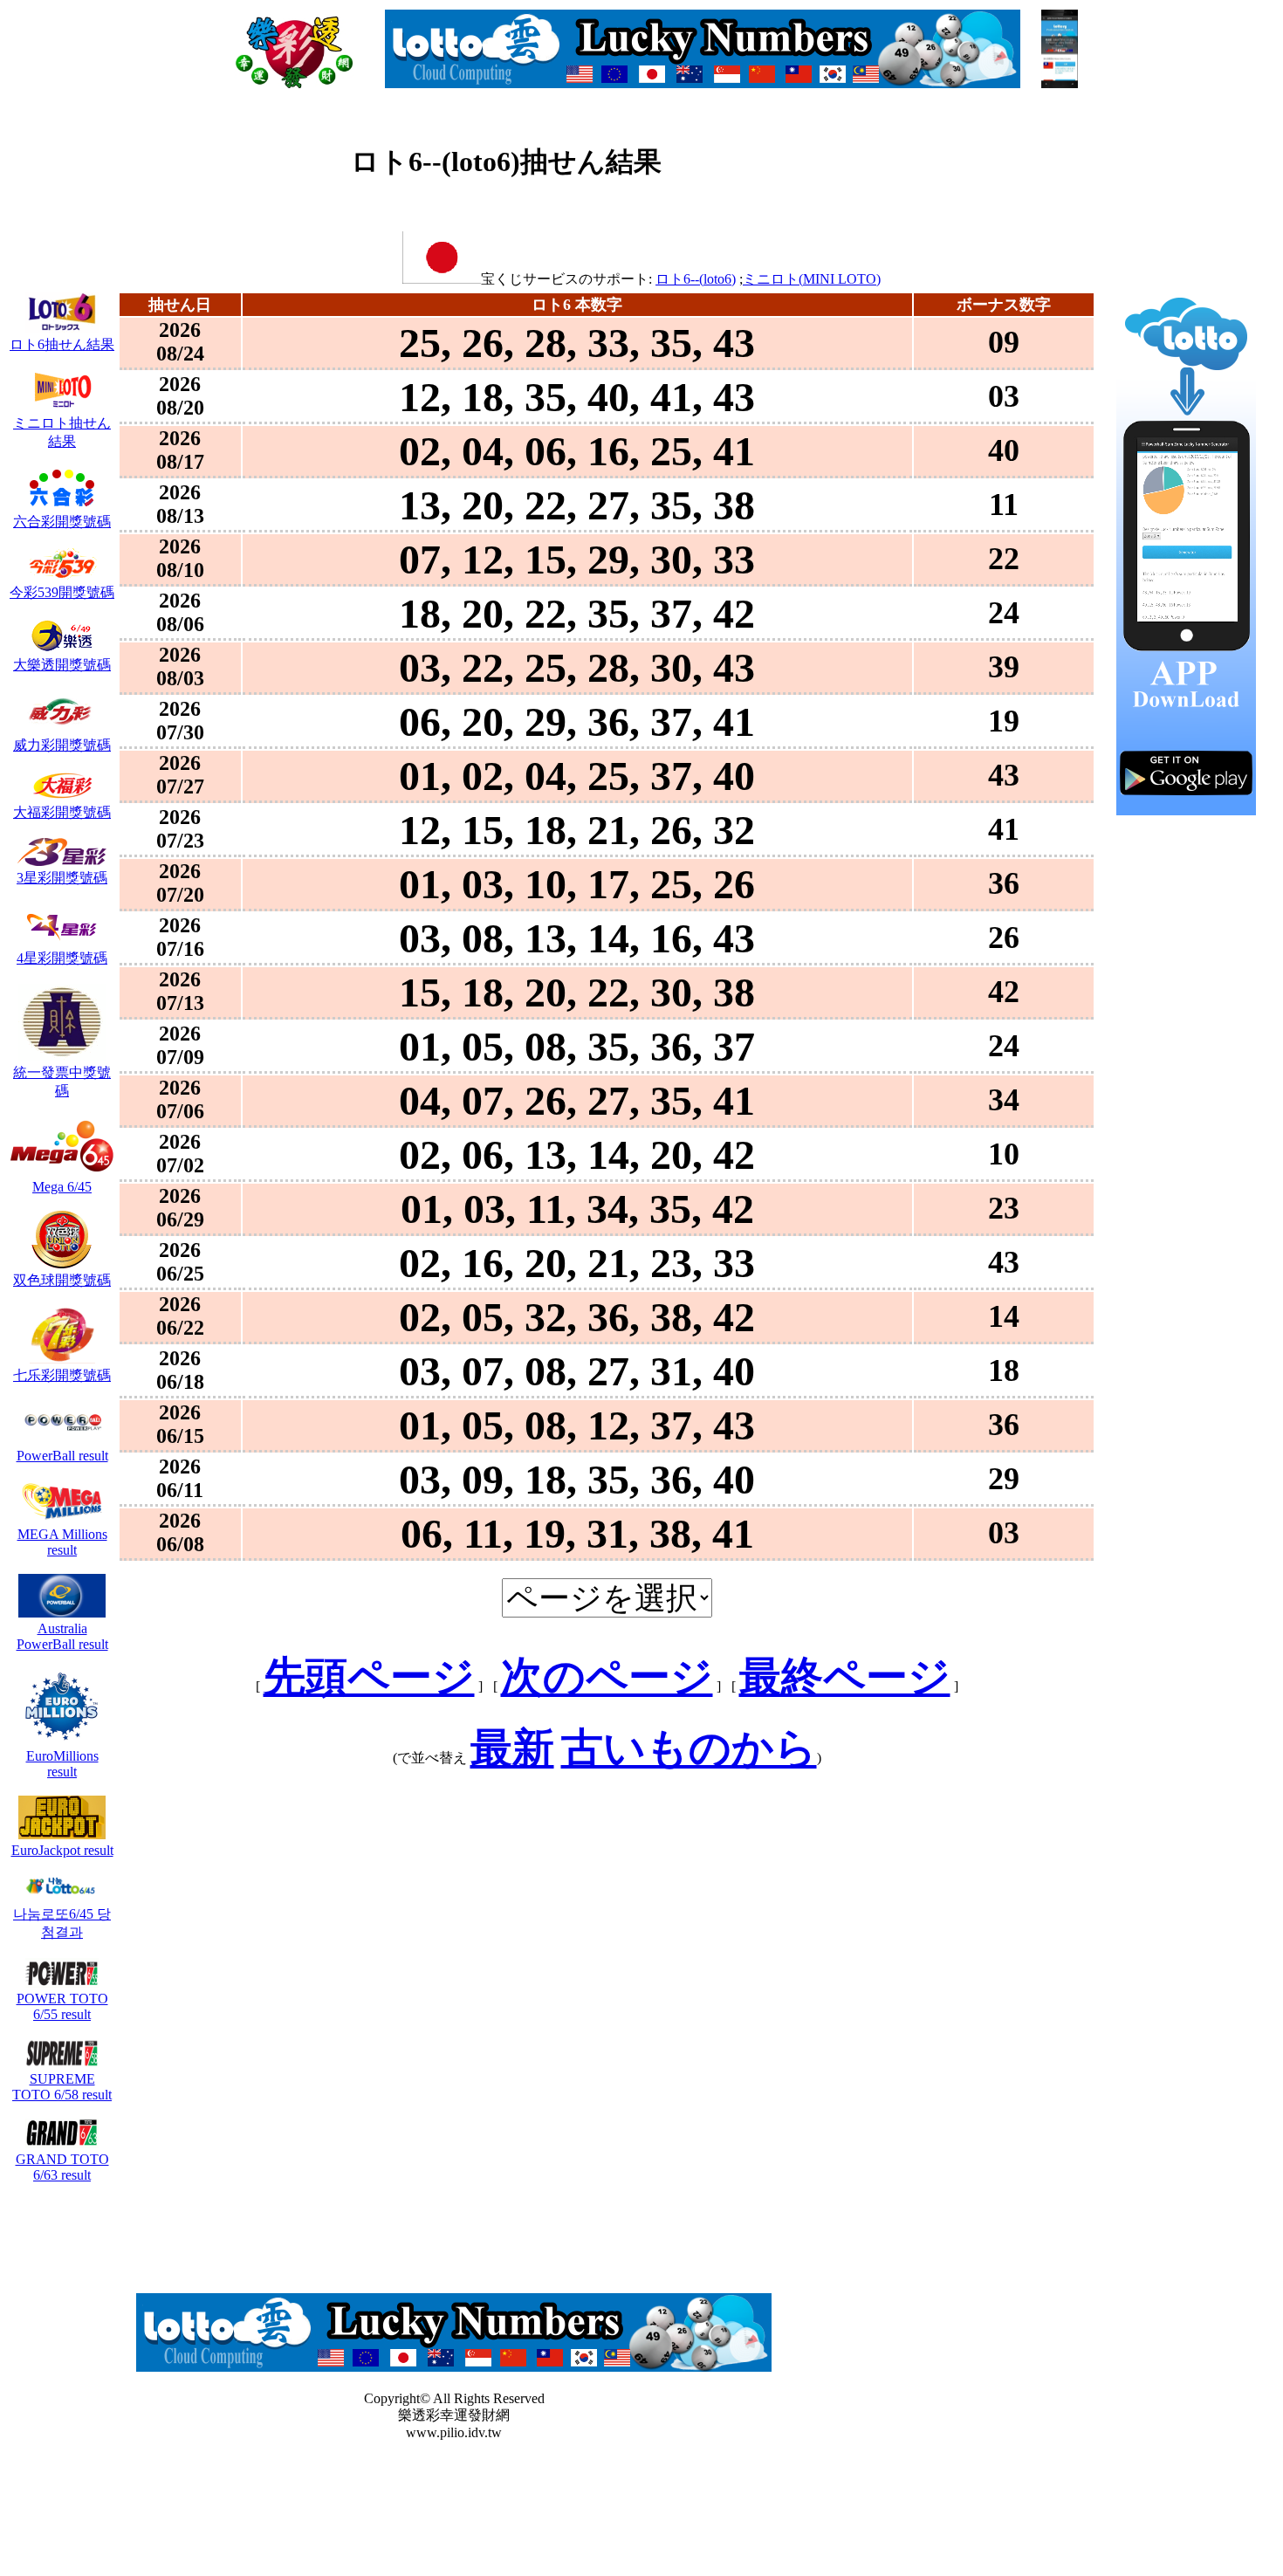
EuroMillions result (62, 1764)
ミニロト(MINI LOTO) (812, 279)
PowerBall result (62, 1456)
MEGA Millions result (62, 1542)
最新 (512, 1748)
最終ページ (845, 1676)
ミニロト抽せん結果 (62, 432)
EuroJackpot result (62, 1850)
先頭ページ (369, 1676)
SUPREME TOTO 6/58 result (62, 2087)
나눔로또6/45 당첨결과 (62, 1923)
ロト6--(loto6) (696, 279)
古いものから (689, 1748)
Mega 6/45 (62, 1187)
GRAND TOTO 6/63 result (62, 2167)
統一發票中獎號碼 (62, 1082)
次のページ (607, 1676)
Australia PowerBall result (62, 1636)
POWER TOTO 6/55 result (62, 2006)
